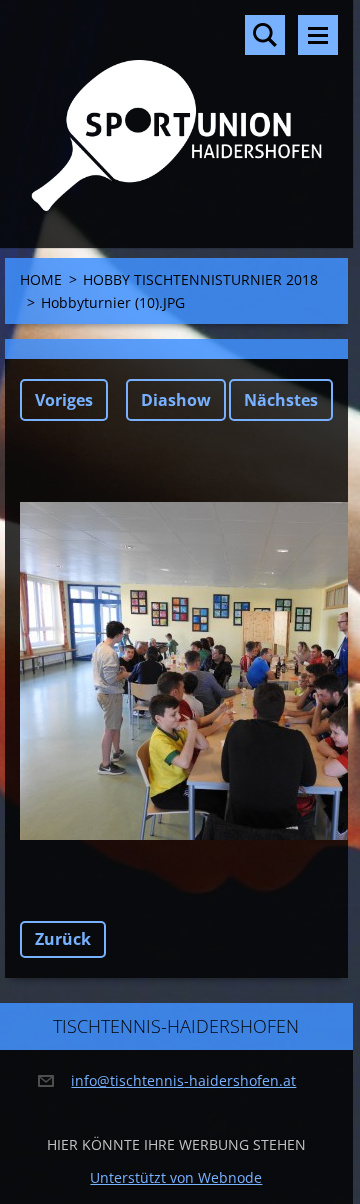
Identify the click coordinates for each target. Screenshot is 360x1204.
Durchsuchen (265, 35)
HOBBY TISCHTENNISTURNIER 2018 (200, 279)
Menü (318, 35)
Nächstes (281, 400)
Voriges (64, 400)
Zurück (63, 939)
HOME (41, 279)
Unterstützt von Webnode (176, 1177)
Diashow (176, 400)
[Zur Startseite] (176, 111)
